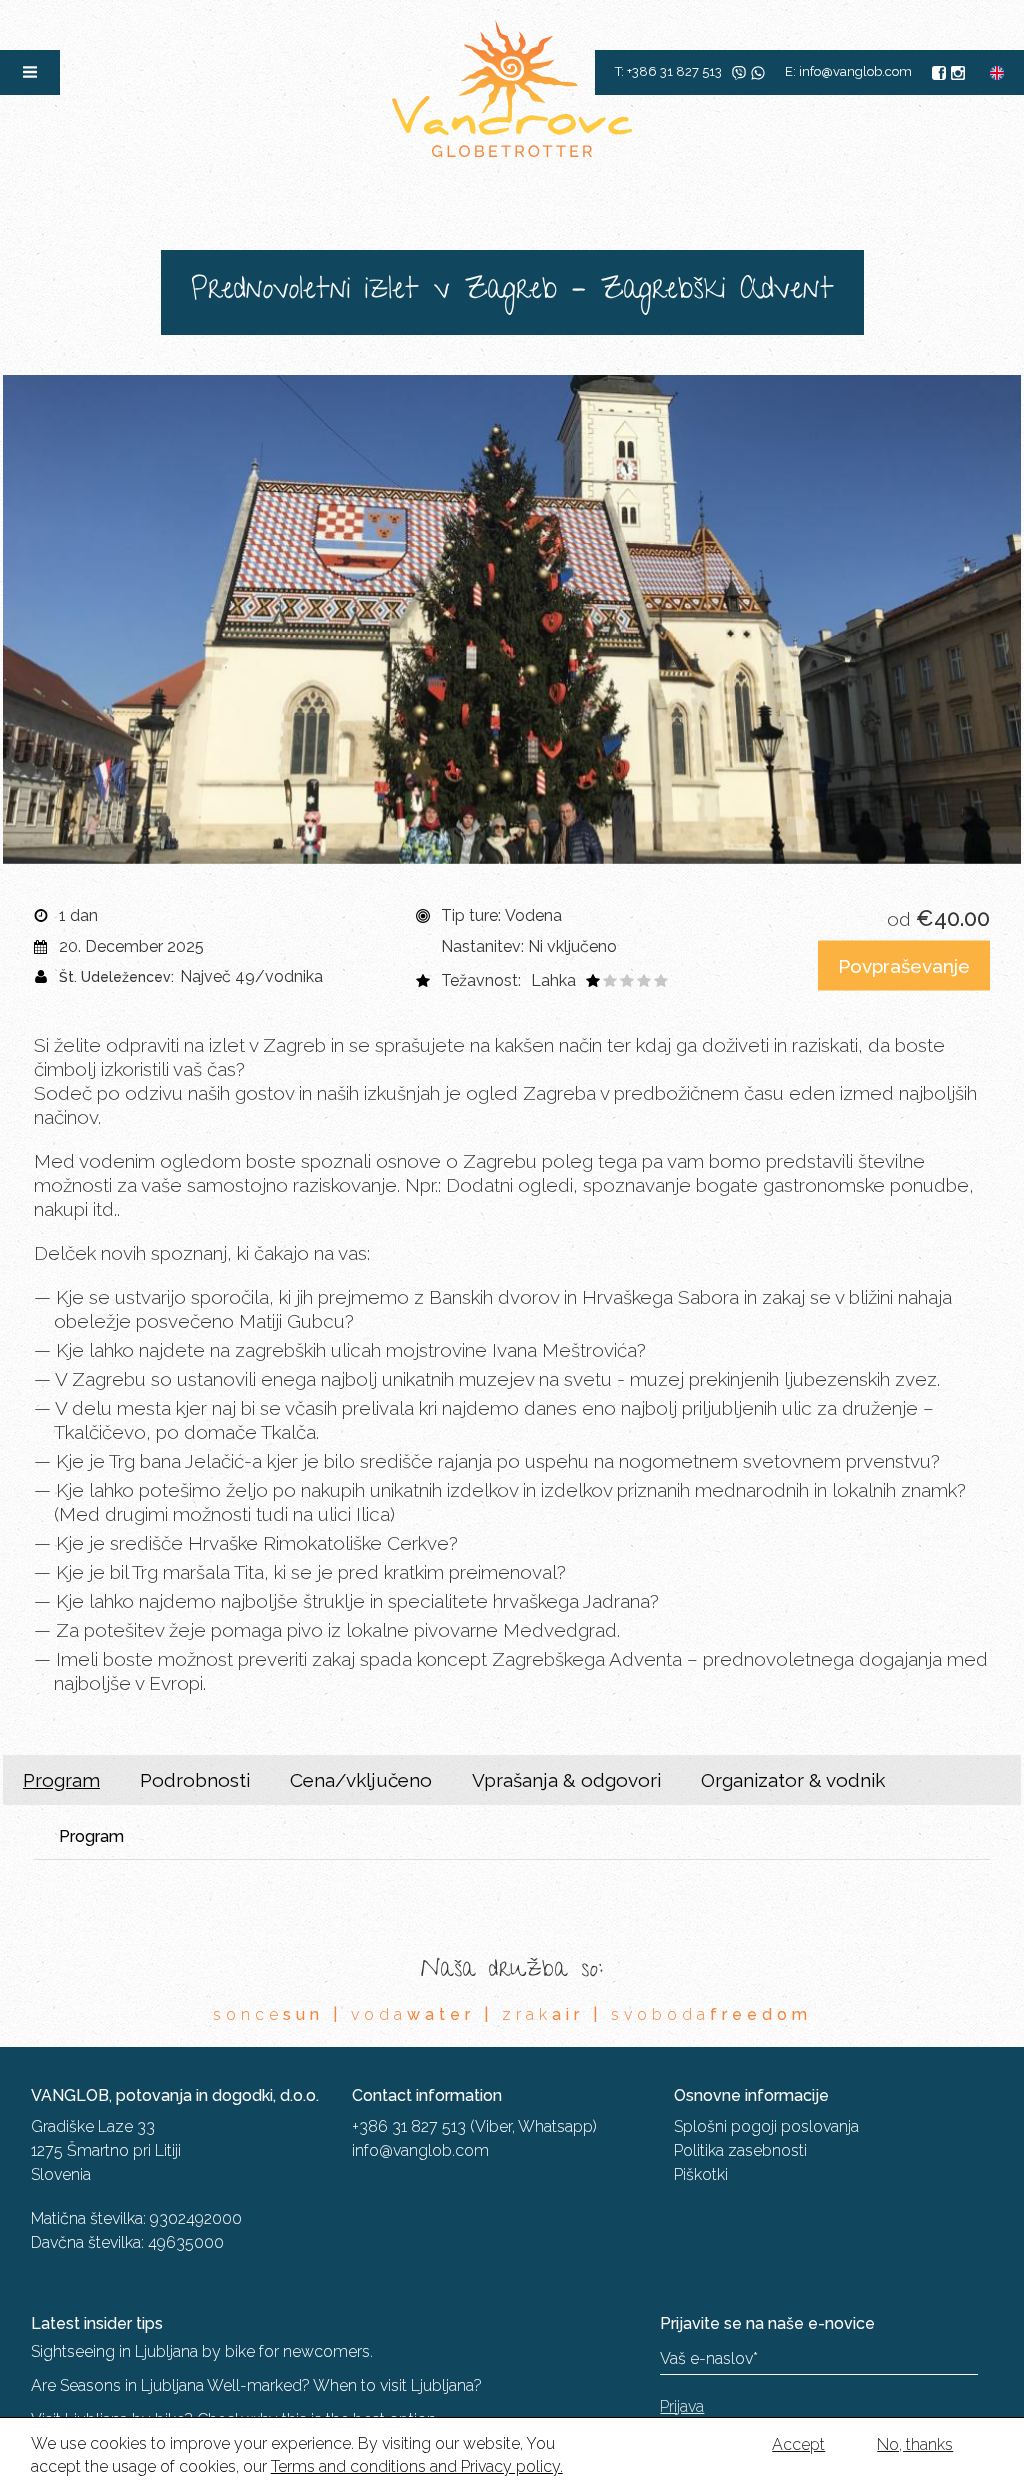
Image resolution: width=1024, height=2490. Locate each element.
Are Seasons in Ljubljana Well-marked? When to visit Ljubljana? (256, 2385)
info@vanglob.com (420, 2150)
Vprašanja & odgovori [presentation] (566, 1780)
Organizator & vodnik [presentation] (793, 1780)
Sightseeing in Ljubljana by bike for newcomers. (202, 2351)
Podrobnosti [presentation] (195, 1780)
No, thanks (915, 2444)
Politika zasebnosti (740, 2150)
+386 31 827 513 (409, 2126)
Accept (798, 2444)
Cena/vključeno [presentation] (361, 1780)
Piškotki (701, 2174)
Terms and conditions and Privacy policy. (417, 2466)
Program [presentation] (61, 1780)
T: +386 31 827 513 (668, 71)
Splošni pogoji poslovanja (766, 2126)
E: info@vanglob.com (848, 71)
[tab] (61, 1780)
